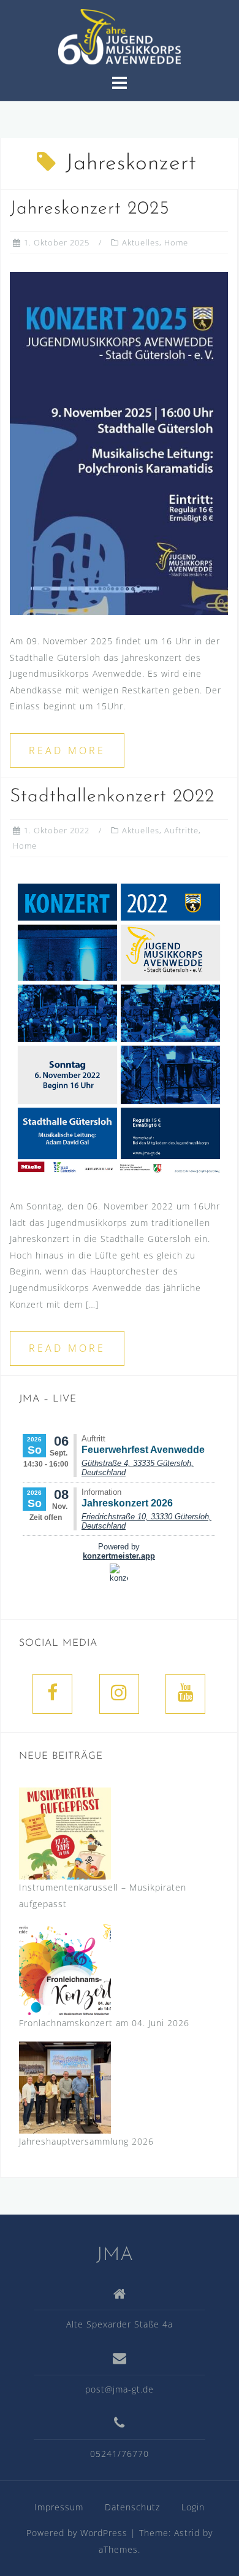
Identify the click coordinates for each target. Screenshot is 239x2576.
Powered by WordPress (77, 2533)
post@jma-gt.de (120, 2389)
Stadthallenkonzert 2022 (112, 797)
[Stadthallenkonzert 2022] (119, 1027)
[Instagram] (119, 1694)
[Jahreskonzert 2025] (119, 442)
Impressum (59, 2507)
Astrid (187, 2533)
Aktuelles (141, 242)
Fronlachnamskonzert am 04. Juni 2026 (104, 2023)
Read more (67, 750)
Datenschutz (132, 2507)
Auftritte (181, 830)
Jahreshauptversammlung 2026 (86, 2141)
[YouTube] (185, 1694)
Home (176, 242)
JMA (115, 2255)
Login (193, 2507)
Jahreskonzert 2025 (90, 209)
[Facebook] (52, 1694)
